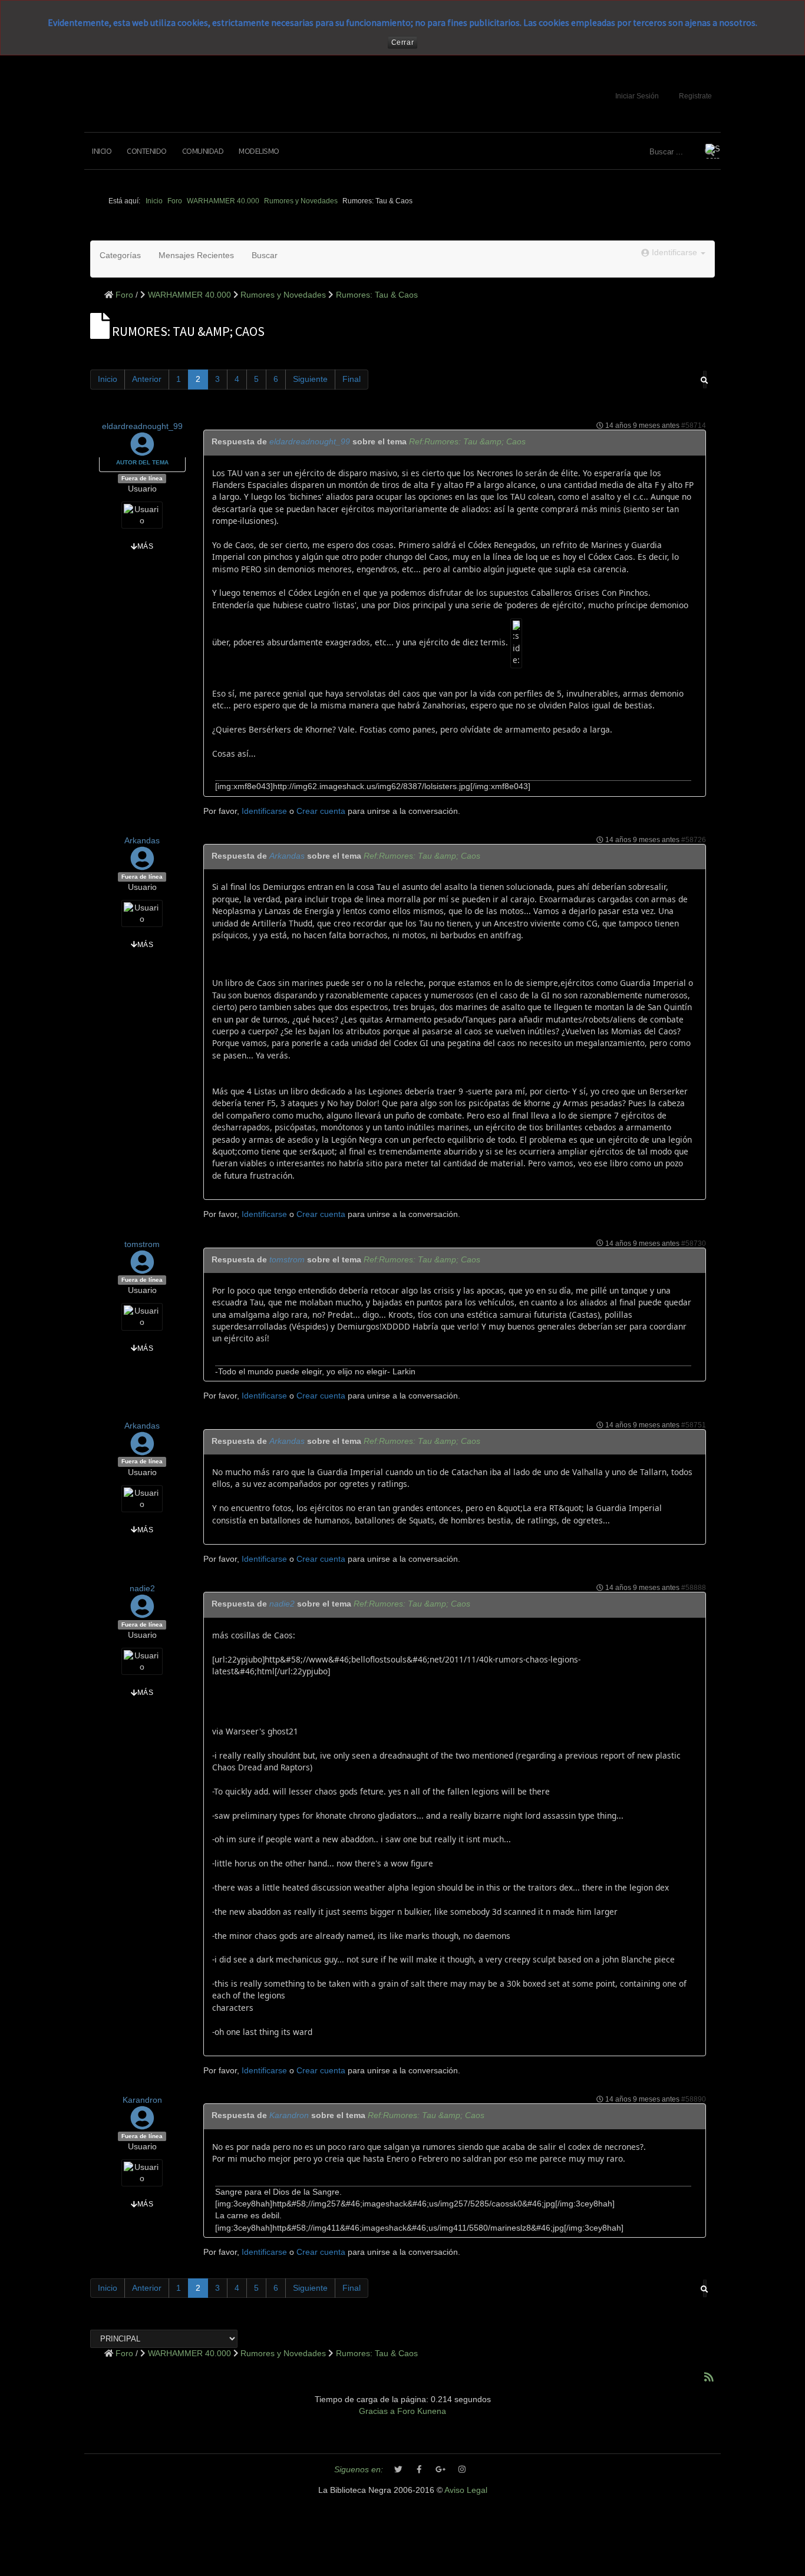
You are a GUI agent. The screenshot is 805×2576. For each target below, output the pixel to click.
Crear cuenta (321, 811)
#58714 (694, 426)
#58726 (694, 840)
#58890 (694, 2099)
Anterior (147, 379)
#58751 (694, 1425)
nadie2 (142, 1589)
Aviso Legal (466, 2490)
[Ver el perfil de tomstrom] (142, 1268)
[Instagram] (462, 2470)
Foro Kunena (422, 2411)
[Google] (441, 2470)
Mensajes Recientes (196, 255)
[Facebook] (420, 2470)
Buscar (265, 255)
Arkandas (142, 841)
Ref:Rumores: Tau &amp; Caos (467, 442)
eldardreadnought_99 (142, 426)
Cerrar (403, 42)
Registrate (695, 96)
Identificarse (264, 811)
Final (352, 379)
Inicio (102, 151)
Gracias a (377, 2411)
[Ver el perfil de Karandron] (142, 2124)
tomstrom (142, 1244)
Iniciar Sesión (637, 96)
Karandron (142, 2100)
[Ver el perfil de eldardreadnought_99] (142, 451)
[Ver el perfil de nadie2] (142, 1613)
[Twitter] (398, 2470)
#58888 (694, 1588)
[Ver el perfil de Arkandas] (142, 865)
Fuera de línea (142, 478)
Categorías (120, 255)
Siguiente (310, 379)
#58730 (694, 1244)
